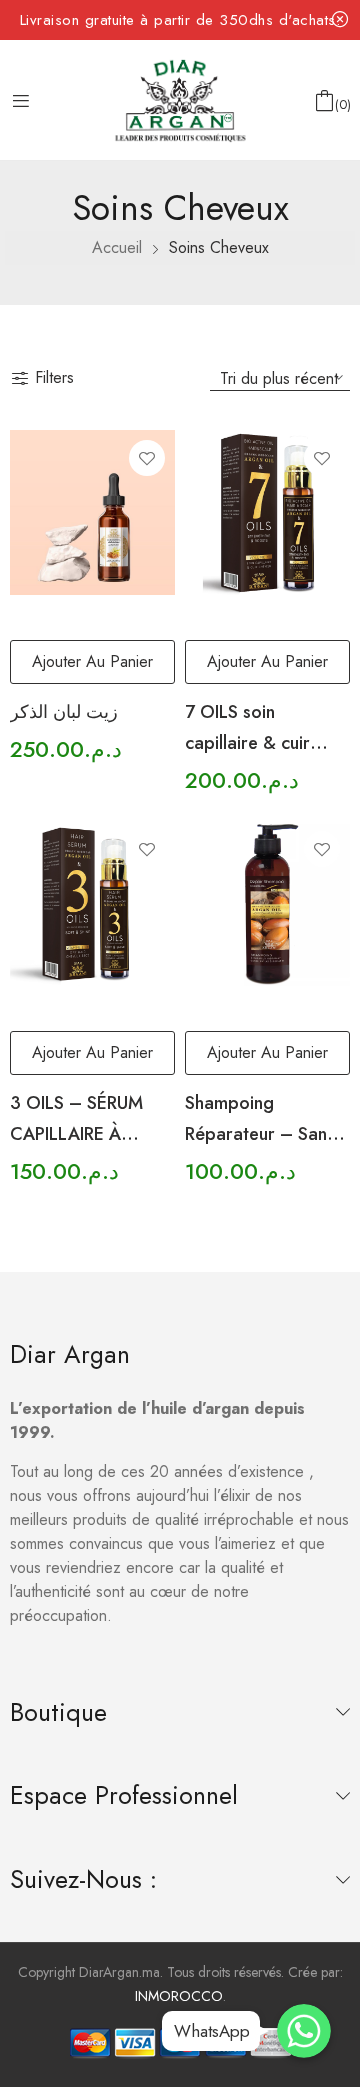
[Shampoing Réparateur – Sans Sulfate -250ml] (267, 903)
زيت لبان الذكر (64, 712)
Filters (54, 377)
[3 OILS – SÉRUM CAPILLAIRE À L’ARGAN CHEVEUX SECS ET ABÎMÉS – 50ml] (92, 903)
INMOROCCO (179, 1996)
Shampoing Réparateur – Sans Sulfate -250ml (260, 1134)
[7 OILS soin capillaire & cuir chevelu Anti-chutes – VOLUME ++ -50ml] (267, 512)
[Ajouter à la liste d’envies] (147, 458)
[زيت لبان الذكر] (92, 512)
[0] (324, 100)
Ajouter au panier (92, 661)
